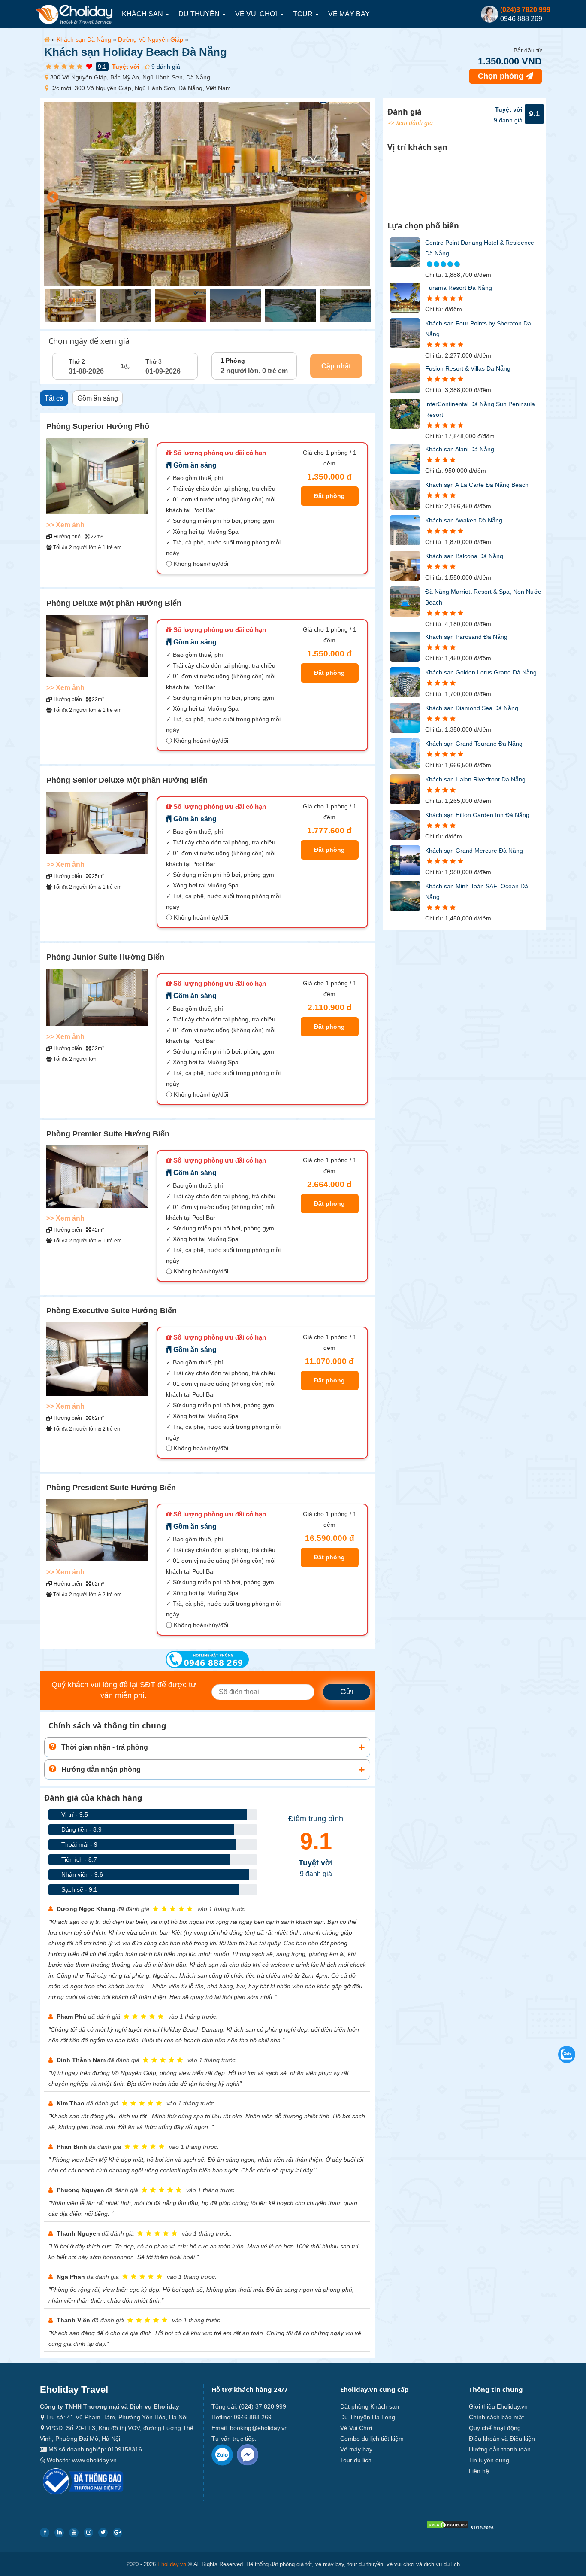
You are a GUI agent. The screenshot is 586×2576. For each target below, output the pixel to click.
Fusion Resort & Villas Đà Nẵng (468, 368)
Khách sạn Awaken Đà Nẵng (464, 520)
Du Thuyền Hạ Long (368, 2417)
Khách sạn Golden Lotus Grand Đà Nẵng (481, 672)
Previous (51, 195)
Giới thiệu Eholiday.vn (498, 2406)
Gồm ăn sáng (98, 398)
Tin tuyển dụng (489, 2460)
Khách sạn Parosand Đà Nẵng (466, 637)
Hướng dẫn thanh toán (500, 2449)
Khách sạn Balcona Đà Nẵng (464, 556)
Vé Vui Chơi (257, 14)
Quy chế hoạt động (495, 2428)
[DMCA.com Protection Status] (447, 2527)
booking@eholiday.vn (259, 2428)
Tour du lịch (356, 2460)
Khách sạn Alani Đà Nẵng (460, 449)
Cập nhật (336, 366)
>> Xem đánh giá (410, 123)
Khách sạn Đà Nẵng (84, 39)
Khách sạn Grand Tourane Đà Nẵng (474, 744)
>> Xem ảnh (65, 525)
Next (359, 195)
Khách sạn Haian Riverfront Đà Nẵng (475, 779)
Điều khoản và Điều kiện (502, 2439)
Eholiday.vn (172, 2564)
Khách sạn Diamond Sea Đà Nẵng (472, 708)
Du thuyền (200, 14)
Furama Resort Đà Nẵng (459, 288)
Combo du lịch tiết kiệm (372, 2439)
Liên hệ (479, 2471)
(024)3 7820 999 (525, 10)
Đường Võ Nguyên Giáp (151, 39)
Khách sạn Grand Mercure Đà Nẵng (474, 851)
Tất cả (54, 398)
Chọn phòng (502, 76)
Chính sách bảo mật (496, 2417)
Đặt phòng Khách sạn (370, 2406)
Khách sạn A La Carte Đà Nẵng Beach (477, 485)
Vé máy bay (349, 14)
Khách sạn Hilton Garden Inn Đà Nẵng (477, 815)
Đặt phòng (329, 496)
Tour (304, 14)
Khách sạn (143, 14)
